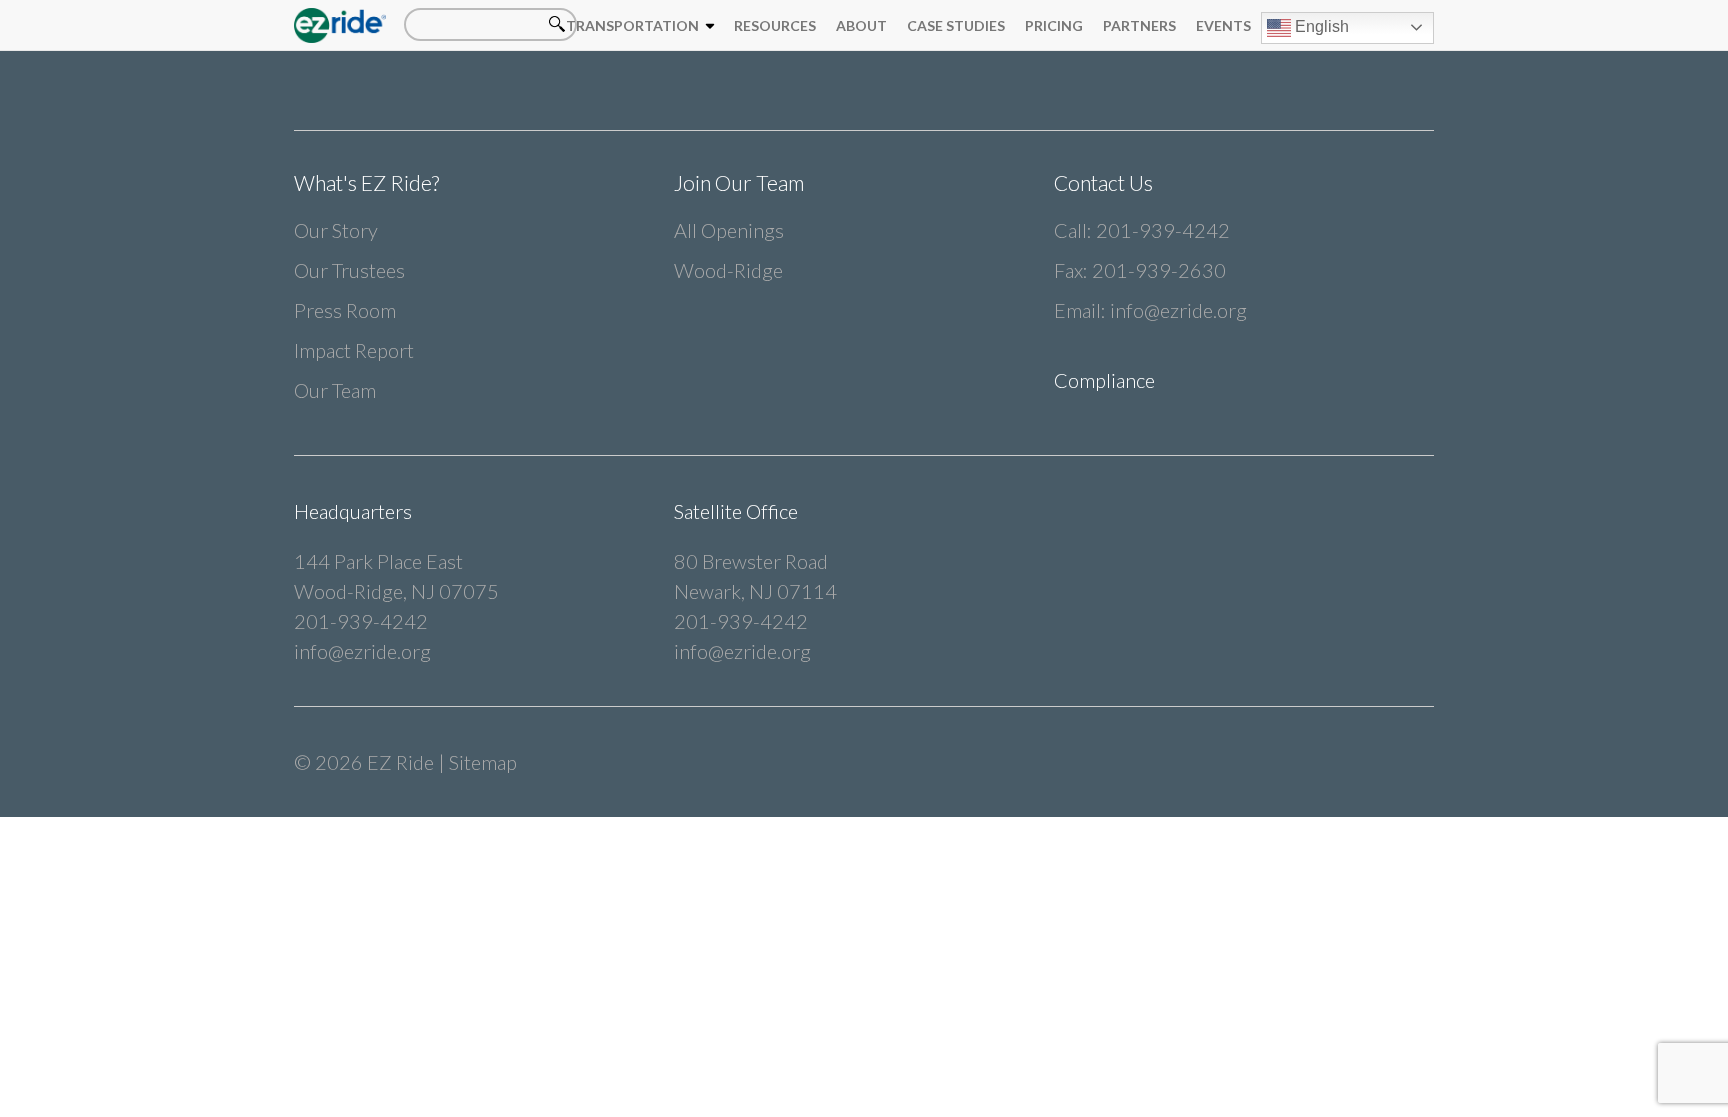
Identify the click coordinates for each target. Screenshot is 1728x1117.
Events (1223, 25)
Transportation (632, 25)
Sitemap (483, 762)
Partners (1139, 25)
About (861, 25)
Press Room (345, 310)
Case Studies (956, 25)
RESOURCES (775, 25)
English (1320, 26)
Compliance (1104, 380)
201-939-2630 (1159, 270)
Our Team (335, 390)
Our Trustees (349, 270)
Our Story (336, 230)
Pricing (1054, 25)
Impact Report (354, 350)
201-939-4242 (1163, 230)
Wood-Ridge (728, 270)
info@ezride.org (1178, 310)
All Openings (729, 230)
